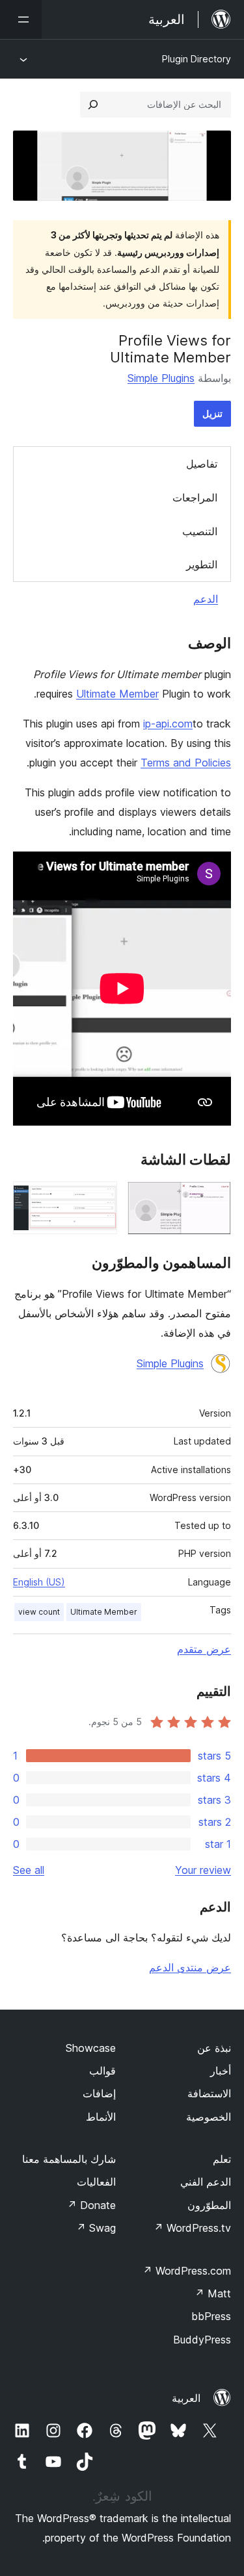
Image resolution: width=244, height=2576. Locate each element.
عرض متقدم (204, 1649)
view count (39, 1612)
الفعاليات (96, 2182)
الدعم (206, 599)
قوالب (102, 2071)
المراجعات (195, 498)
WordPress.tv (192, 2228)
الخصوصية (209, 2117)
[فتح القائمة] (21, 19)
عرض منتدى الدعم (190, 1967)
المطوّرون (209, 2205)
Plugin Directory (197, 59)
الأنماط (101, 2117)
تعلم (222, 2159)
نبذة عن (214, 2048)
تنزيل (212, 413)
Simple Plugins (161, 378)
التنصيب (200, 531)
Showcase (91, 2048)
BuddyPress (202, 2340)
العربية (186, 2398)
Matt (213, 2293)
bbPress (211, 2316)
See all (29, 1870)
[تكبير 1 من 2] (213, 1199)
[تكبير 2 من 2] (100, 1199)
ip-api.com (168, 724)
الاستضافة (209, 2093)
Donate (91, 2205)
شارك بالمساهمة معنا (69, 2159)
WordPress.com (187, 2271)
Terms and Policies (186, 763)
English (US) (39, 1582)
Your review (203, 1870)
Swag (96, 2228)
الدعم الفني (206, 2182)
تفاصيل (202, 464)
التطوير (202, 564)
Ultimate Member (117, 694)
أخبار (221, 2071)
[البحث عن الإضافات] (93, 105)
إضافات (99, 2093)
